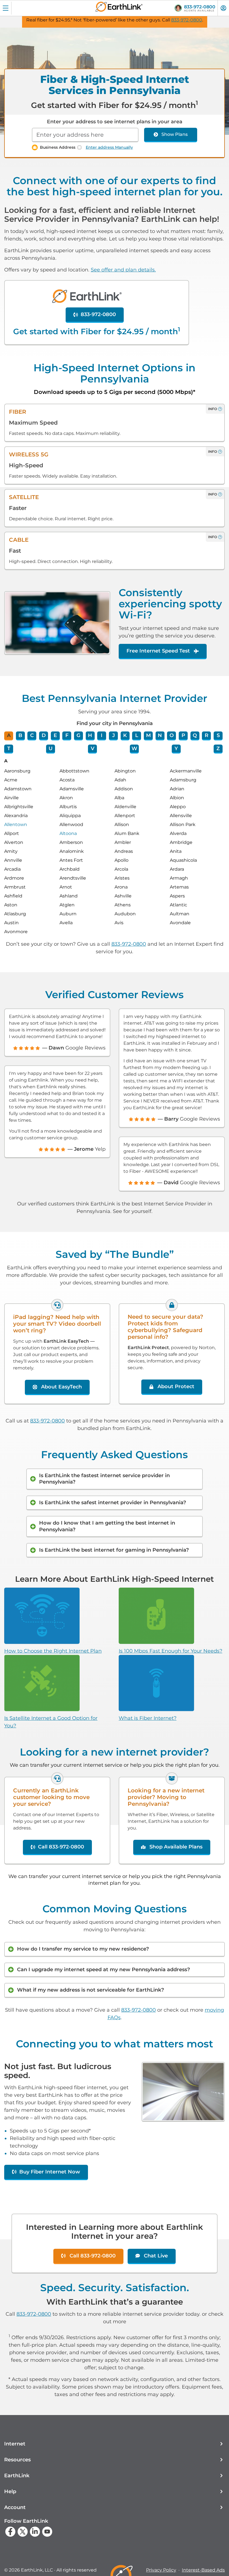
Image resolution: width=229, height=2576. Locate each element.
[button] (115, 2444)
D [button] (44, 735)
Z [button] (218, 748)
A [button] (9, 735)
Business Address (58, 147)
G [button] (78, 735)
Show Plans (175, 134)
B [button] (20, 735)
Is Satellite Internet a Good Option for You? (51, 1722)
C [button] (32, 735)
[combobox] (85, 135)
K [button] (125, 735)
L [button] (137, 735)
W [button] (134, 748)
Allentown (16, 824)
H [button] (90, 735)
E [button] (55, 735)
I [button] (102, 735)
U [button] (51, 748)
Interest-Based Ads (203, 2570)
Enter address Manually (109, 147)
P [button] (183, 735)
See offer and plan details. (123, 270)
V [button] (93, 748)
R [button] (207, 735)
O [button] (172, 735)
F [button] (67, 735)
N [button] (160, 735)
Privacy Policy (161, 2570)
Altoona (68, 833)
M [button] (148, 735)
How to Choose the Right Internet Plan (53, 1651)
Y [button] (176, 748)
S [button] (218, 735)
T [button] (9, 748)
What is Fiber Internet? (148, 1718)
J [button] (114, 735)
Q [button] (195, 735)
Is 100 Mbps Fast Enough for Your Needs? (170, 1651)
